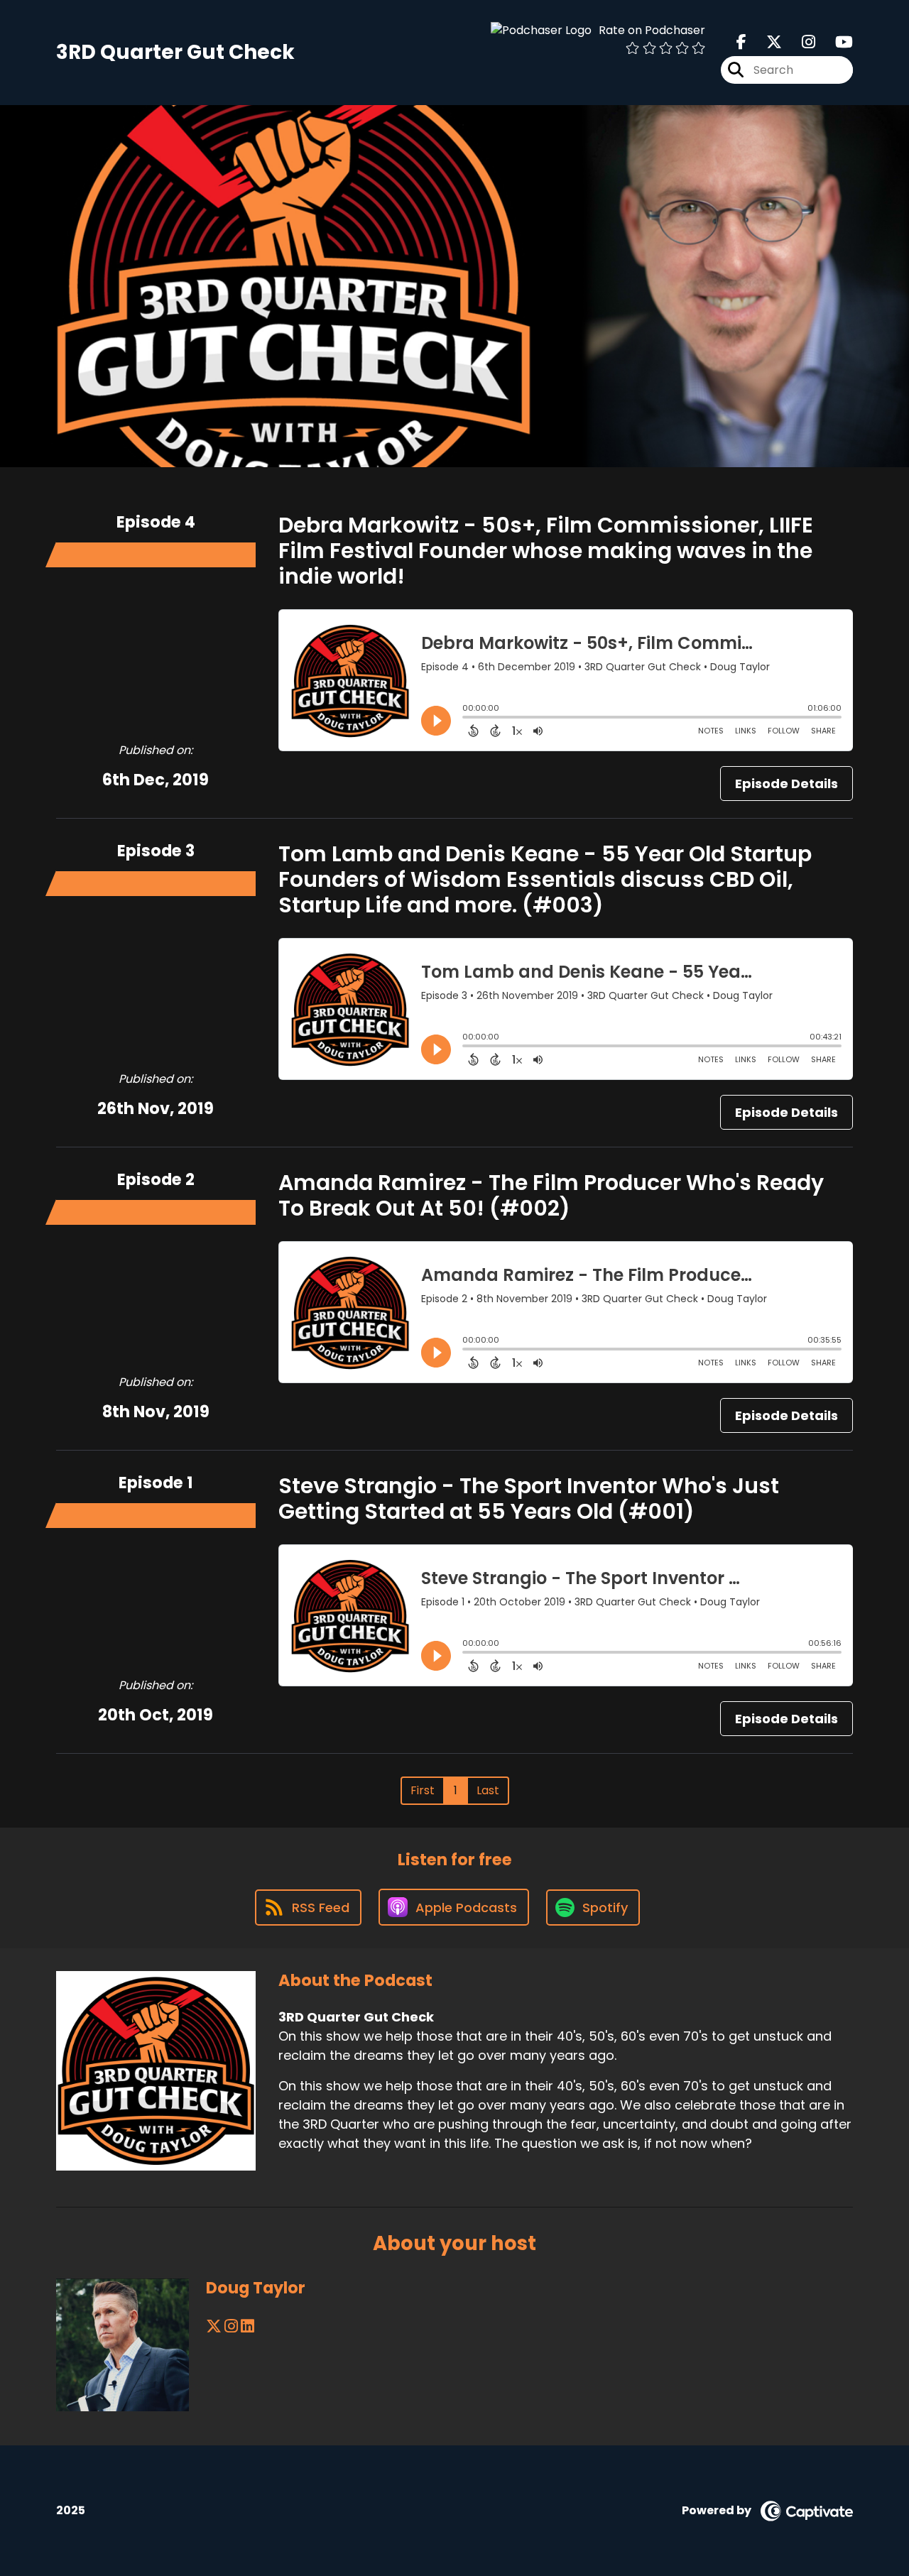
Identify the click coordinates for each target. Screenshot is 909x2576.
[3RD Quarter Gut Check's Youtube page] (835, 42)
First (423, 1790)
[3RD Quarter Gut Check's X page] (766, 42)
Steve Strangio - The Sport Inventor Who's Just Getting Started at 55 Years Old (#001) (529, 1499)
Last (488, 1790)
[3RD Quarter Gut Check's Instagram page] (800, 42)
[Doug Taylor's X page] (214, 2326)
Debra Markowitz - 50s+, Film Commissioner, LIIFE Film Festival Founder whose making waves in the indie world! (546, 551)
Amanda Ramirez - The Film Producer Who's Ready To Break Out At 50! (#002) (551, 1195)
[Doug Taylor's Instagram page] (231, 2326)
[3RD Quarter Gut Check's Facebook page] (741, 42)
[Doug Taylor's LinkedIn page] (247, 2326)
